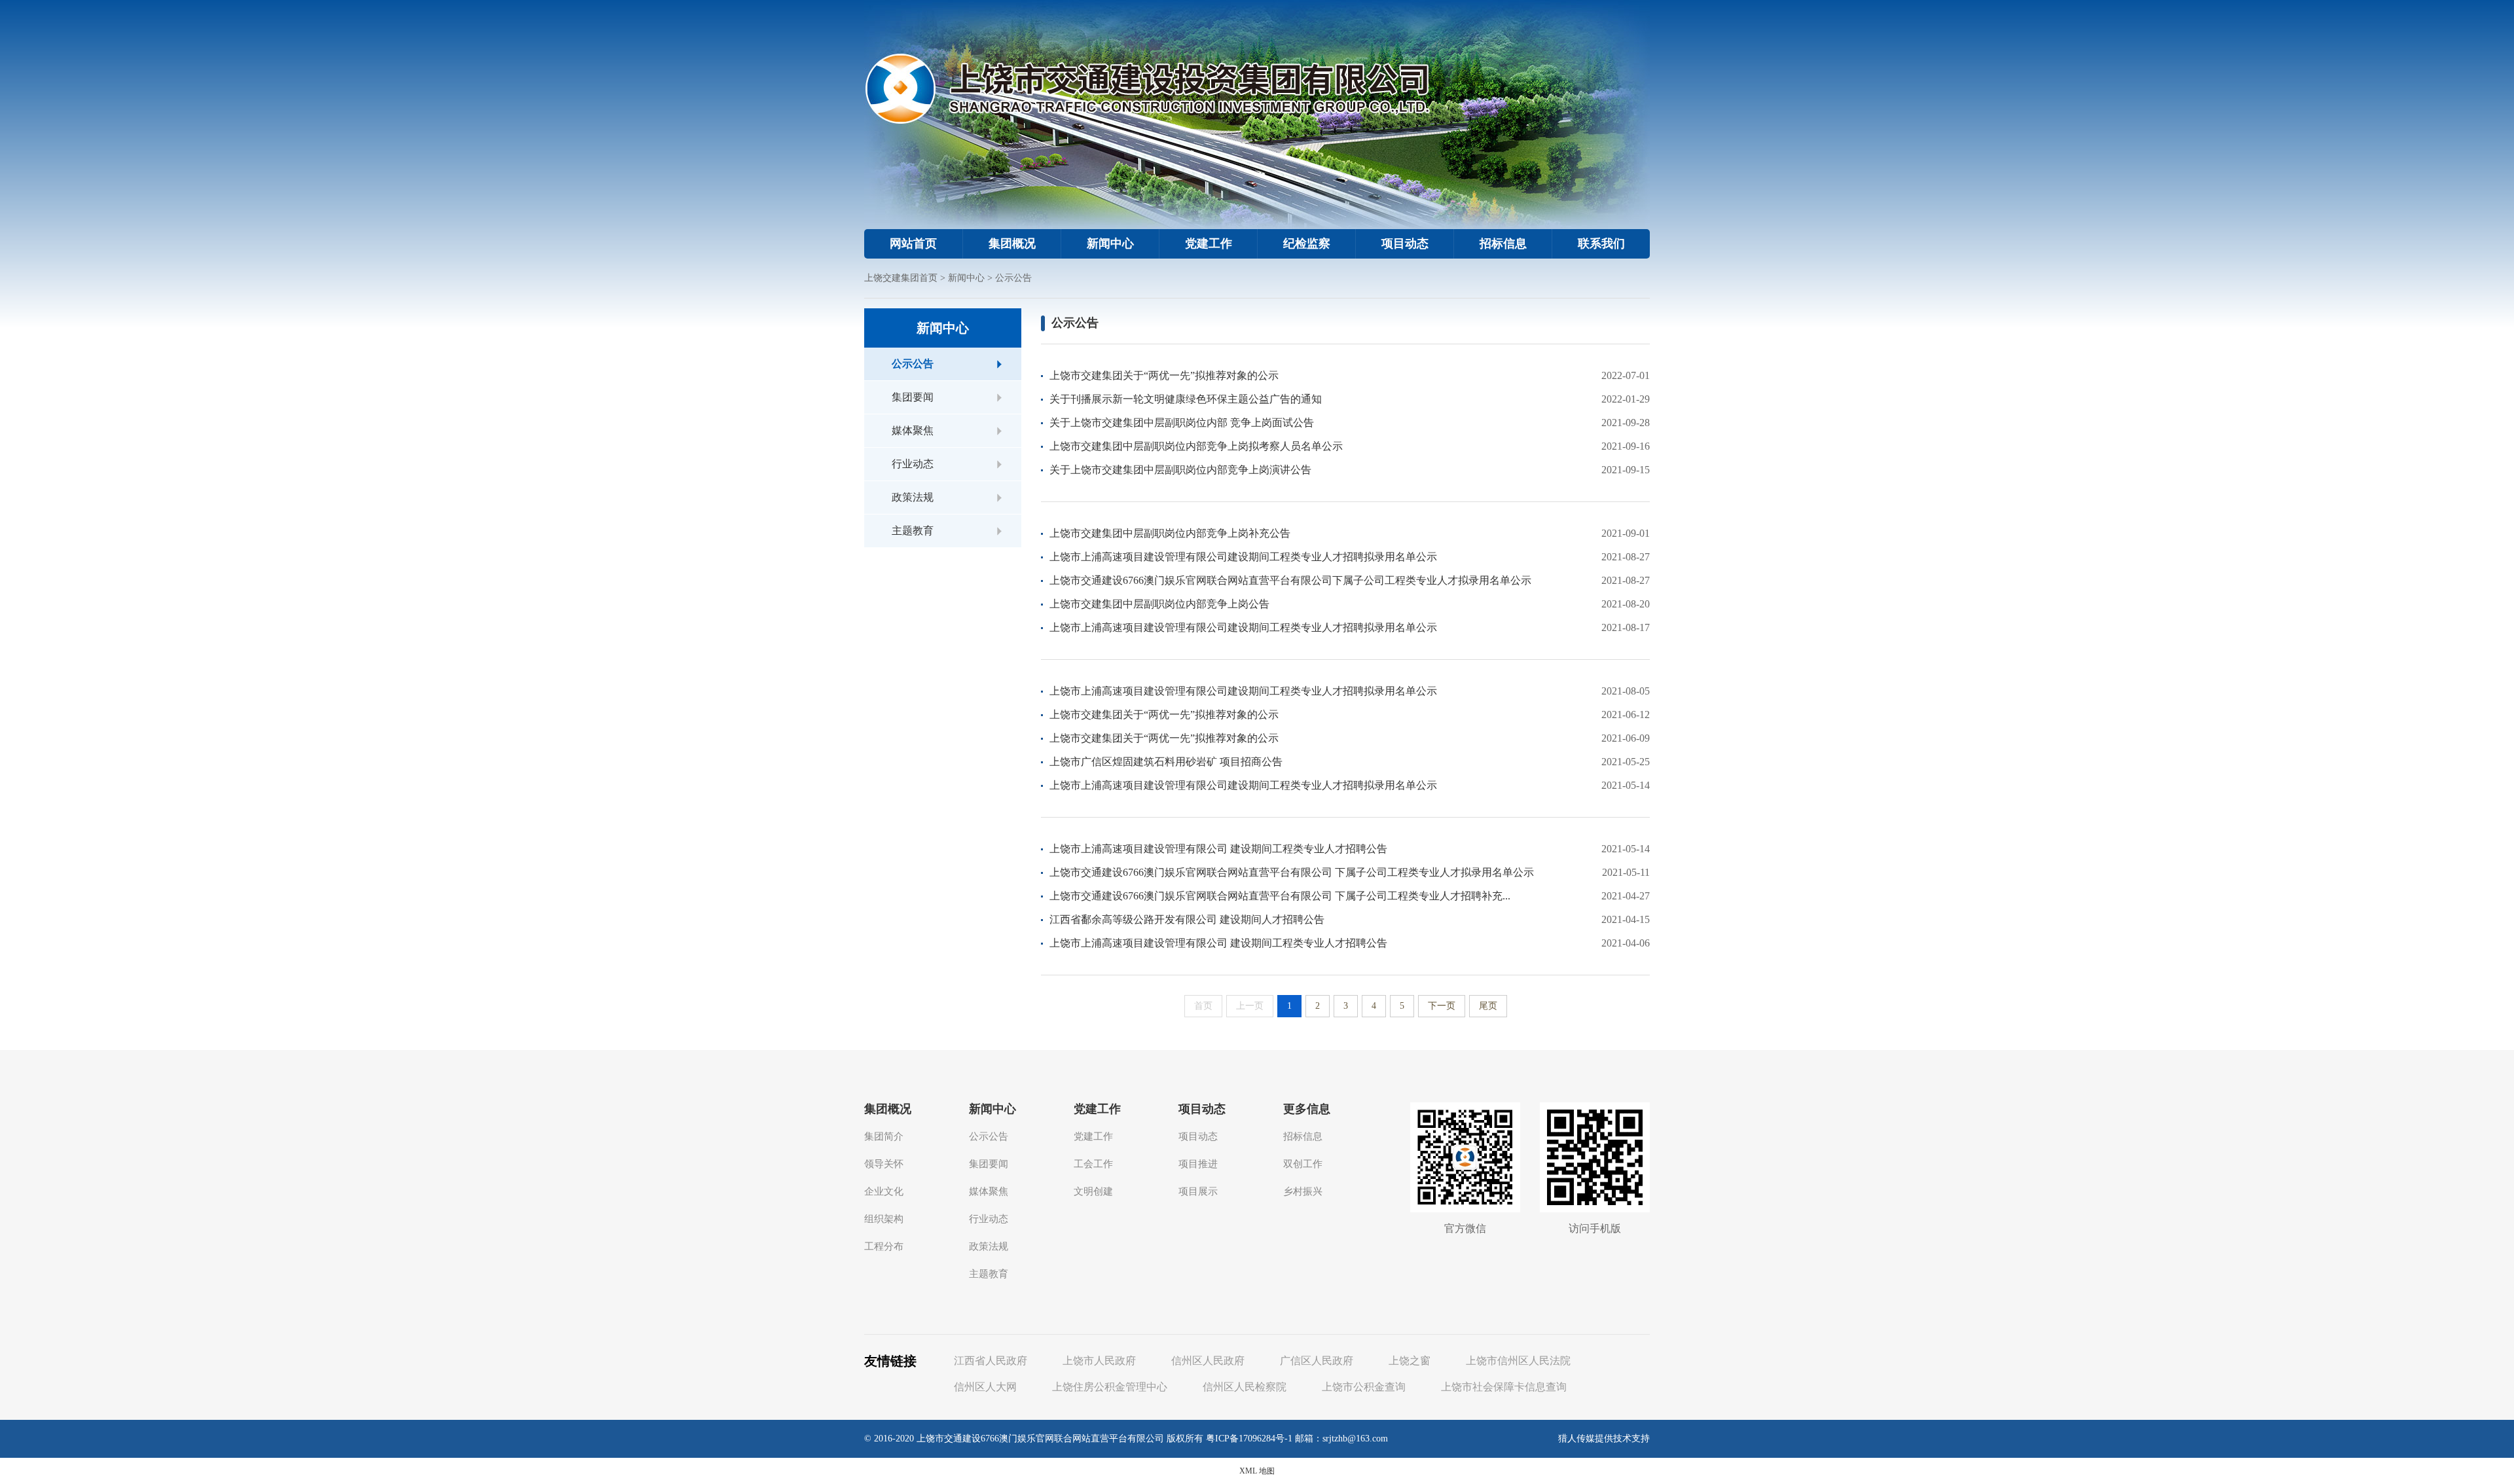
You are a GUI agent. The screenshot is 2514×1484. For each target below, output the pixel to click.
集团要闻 (913, 397)
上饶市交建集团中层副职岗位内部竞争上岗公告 (1159, 604)
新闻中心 (1110, 244)
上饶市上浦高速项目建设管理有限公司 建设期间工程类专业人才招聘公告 (1218, 849)
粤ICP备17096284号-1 (1249, 1439)
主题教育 (913, 531)
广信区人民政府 (1317, 1361)
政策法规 (913, 497)
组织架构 (884, 1219)
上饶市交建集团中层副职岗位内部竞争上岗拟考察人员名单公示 (1196, 446)
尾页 (1488, 1006)
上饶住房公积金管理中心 (1110, 1387)
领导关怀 (884, 1164)
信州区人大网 (985, 1387)
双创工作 (1303, 1164)
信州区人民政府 (1208, 1361)
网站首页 (913, 244)
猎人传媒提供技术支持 (1604, 1439)
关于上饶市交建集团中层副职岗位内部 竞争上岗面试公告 (1182, 423)
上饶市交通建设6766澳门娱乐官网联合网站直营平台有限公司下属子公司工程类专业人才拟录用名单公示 (1290, 580)
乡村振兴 (1303, 1191)
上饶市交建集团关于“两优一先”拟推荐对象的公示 (1164, 375)
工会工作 (1093, 1164)
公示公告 (1013, 278)
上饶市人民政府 (1099, 1361)
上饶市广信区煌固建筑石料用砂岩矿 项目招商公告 (1166, 762)
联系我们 (1601, 244)
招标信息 (1503, 244)
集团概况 (1012, 244)
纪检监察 (1307, 244)
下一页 (1442, 1006)
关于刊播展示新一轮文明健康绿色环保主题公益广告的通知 (1186, 399)
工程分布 (884, 1246)
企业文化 (884, 1191)
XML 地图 (1257, 1471)
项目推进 (1198, 1164)
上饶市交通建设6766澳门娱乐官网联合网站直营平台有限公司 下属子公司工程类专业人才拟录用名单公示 (1292, 872)
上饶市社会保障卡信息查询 (1504, 1387)
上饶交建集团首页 (901, 278)
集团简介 (884, 1136)
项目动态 (1405, 244)
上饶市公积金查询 (1364, 1387)
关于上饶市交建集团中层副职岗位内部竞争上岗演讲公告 (1180, 470)
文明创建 (1093, 1191)
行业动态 (913, 464)
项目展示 (1198, 1191)
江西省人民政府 (991, 1361)
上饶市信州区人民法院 (1518, 1361)
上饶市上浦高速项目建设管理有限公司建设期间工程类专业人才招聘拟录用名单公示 (1243, 557)
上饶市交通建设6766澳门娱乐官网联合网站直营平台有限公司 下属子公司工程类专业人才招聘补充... (1280, 896)
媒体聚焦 (913, 430)
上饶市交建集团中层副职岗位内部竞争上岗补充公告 (1170, 533)
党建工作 (1209, 244)
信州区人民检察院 (1245, 1387)
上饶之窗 (1410, 1361)
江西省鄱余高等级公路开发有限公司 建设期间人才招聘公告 (1187, 919)
